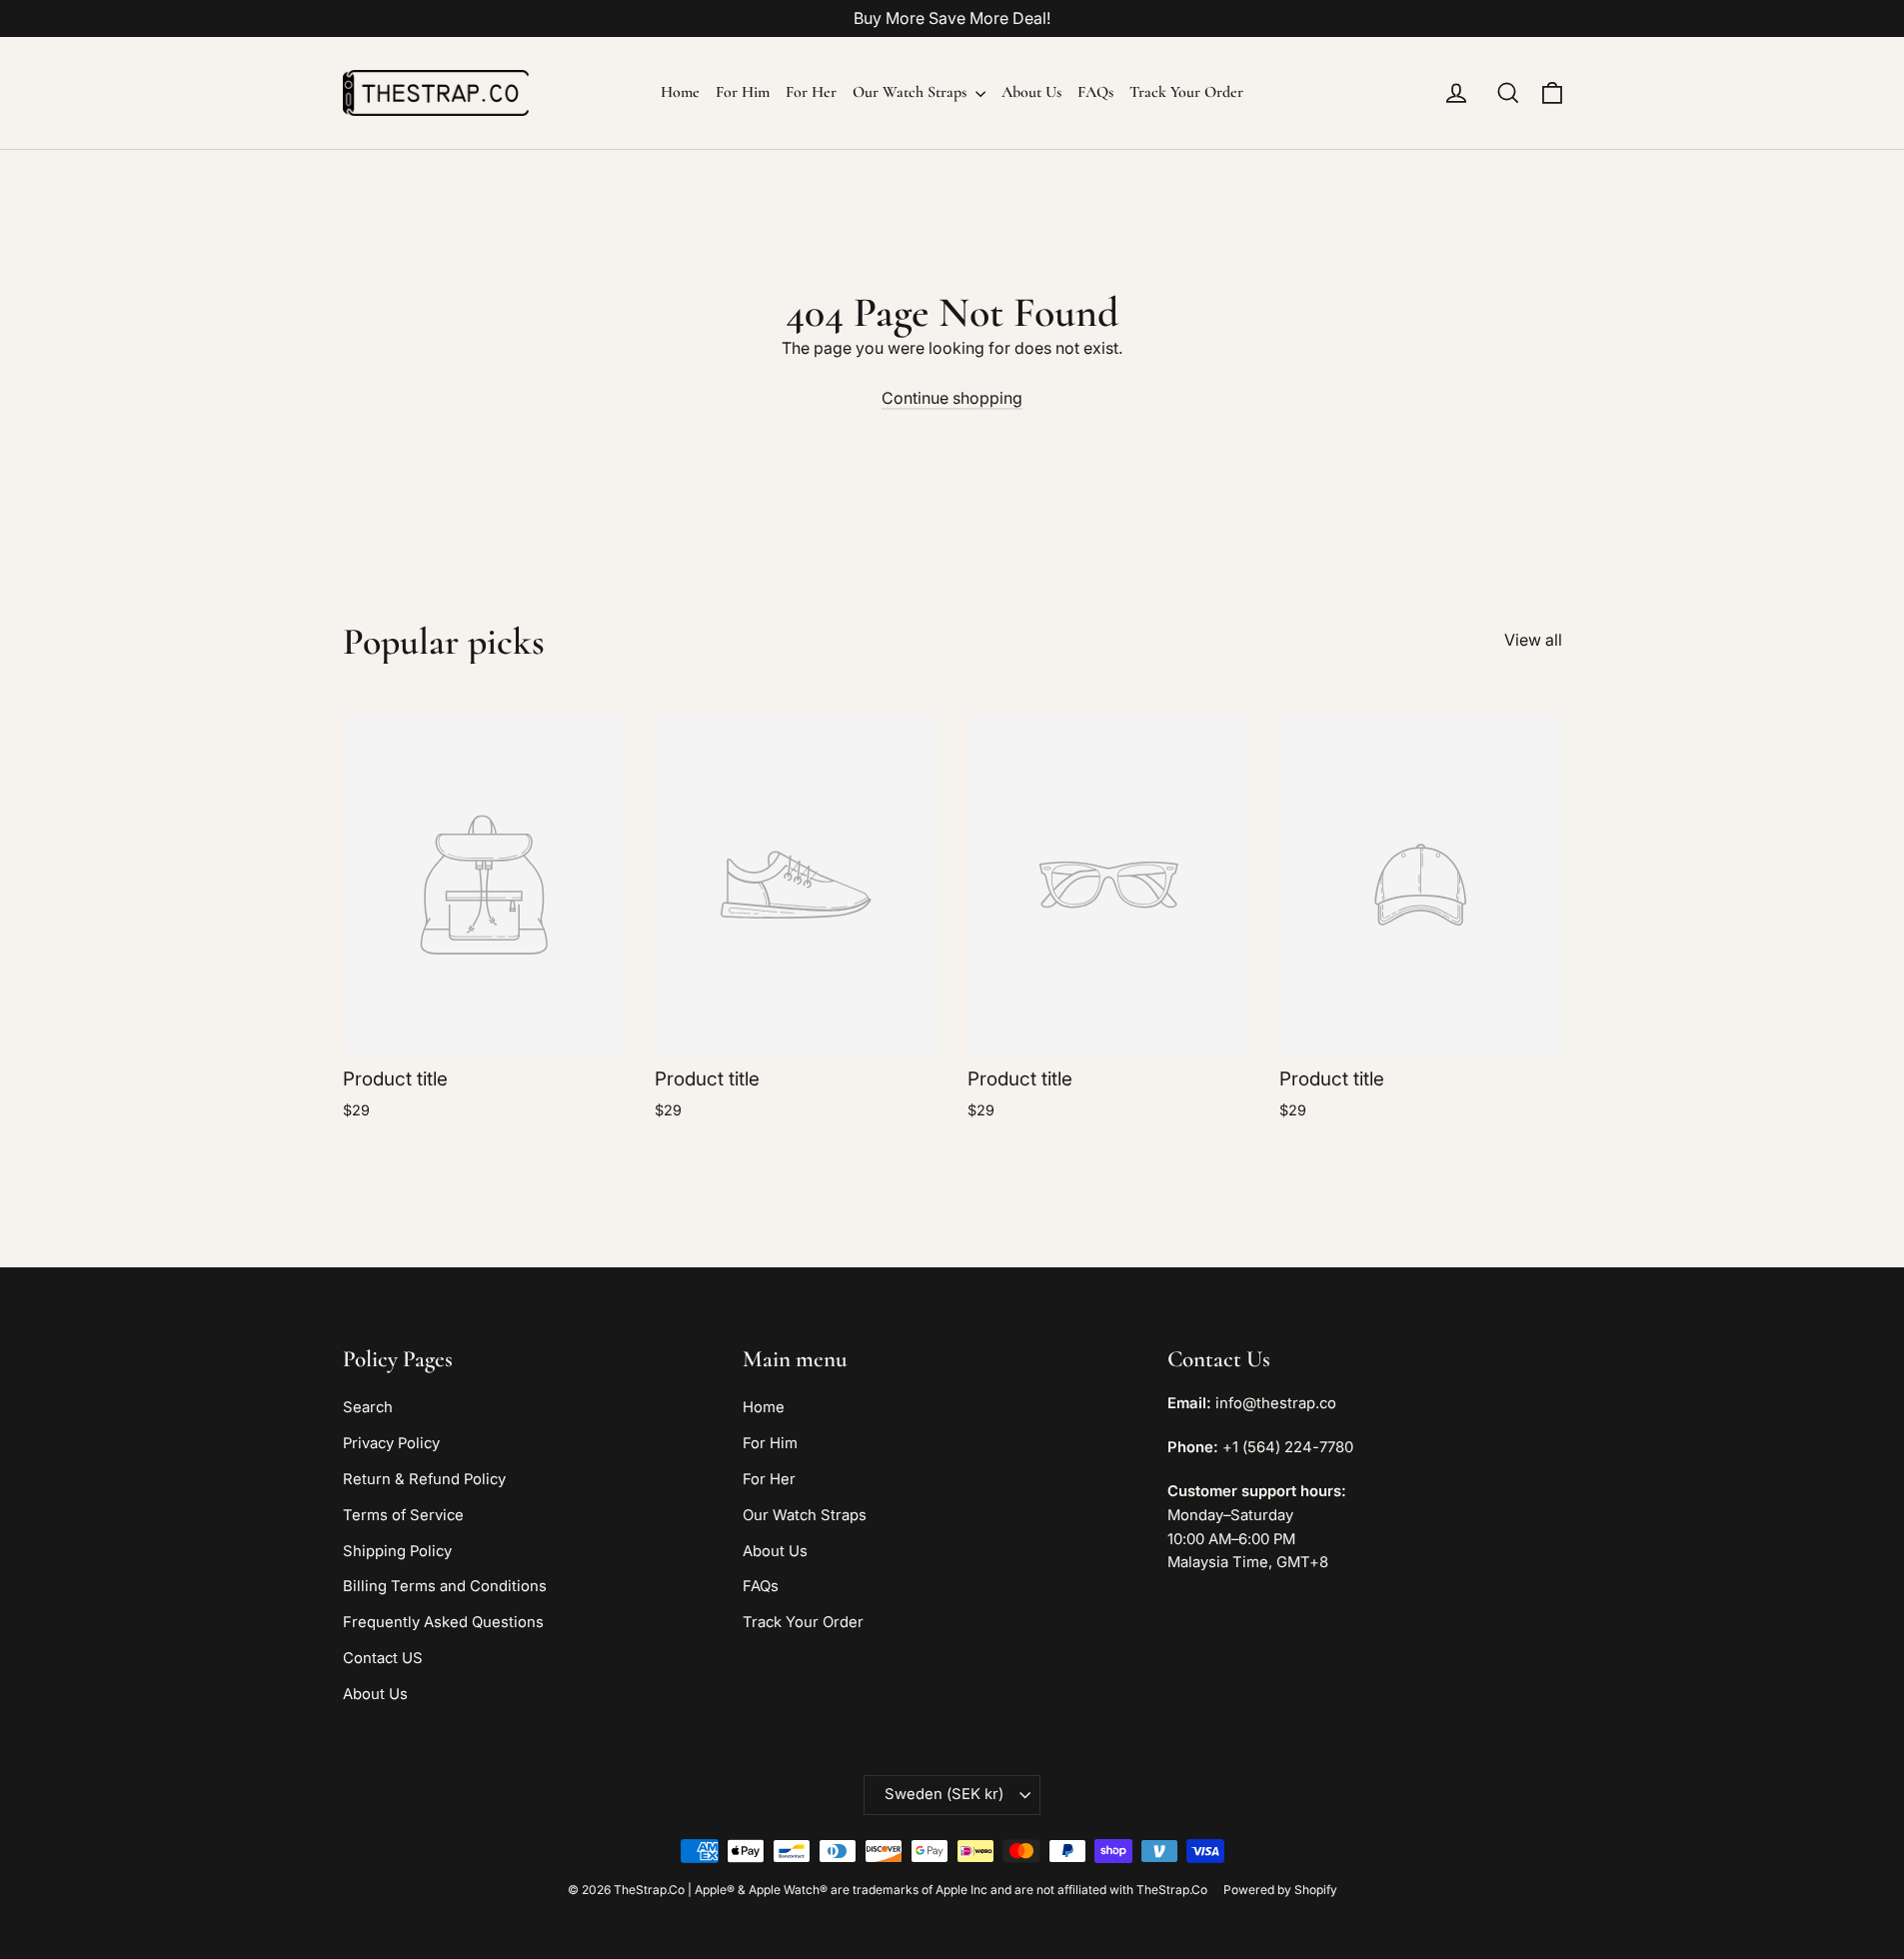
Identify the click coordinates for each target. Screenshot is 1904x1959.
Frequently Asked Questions (443, 1622)
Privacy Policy (391, 1443)
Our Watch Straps (912, 92)
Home (680, 92)
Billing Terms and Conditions (445, 1586)
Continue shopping (952, 398)
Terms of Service (403, 1515)
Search (368, 1407)
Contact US (383, 1658)
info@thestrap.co (1276, 1403)
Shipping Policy (397, 1551)
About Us (1031, 92)
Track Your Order (1186, 92)
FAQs (1095, 92)
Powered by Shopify (1280, 1890)
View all (1533, 640)
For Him (743, 92)
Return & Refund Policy (424, 1479)
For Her (811, 92)
